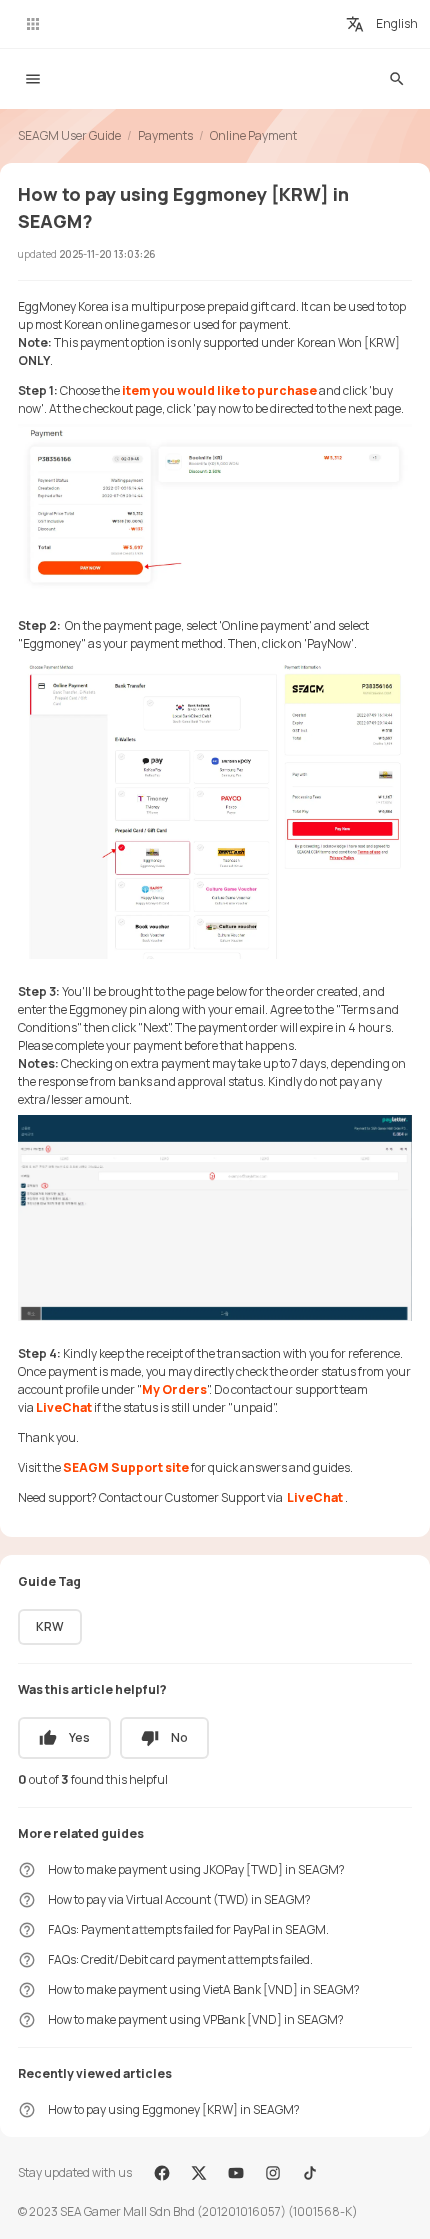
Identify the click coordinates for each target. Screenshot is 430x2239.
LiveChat (65, 1407)
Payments (165, 135)
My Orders (174, 1389)
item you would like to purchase (219, 390)
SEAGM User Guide (69, 135)
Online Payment (253, 135)
